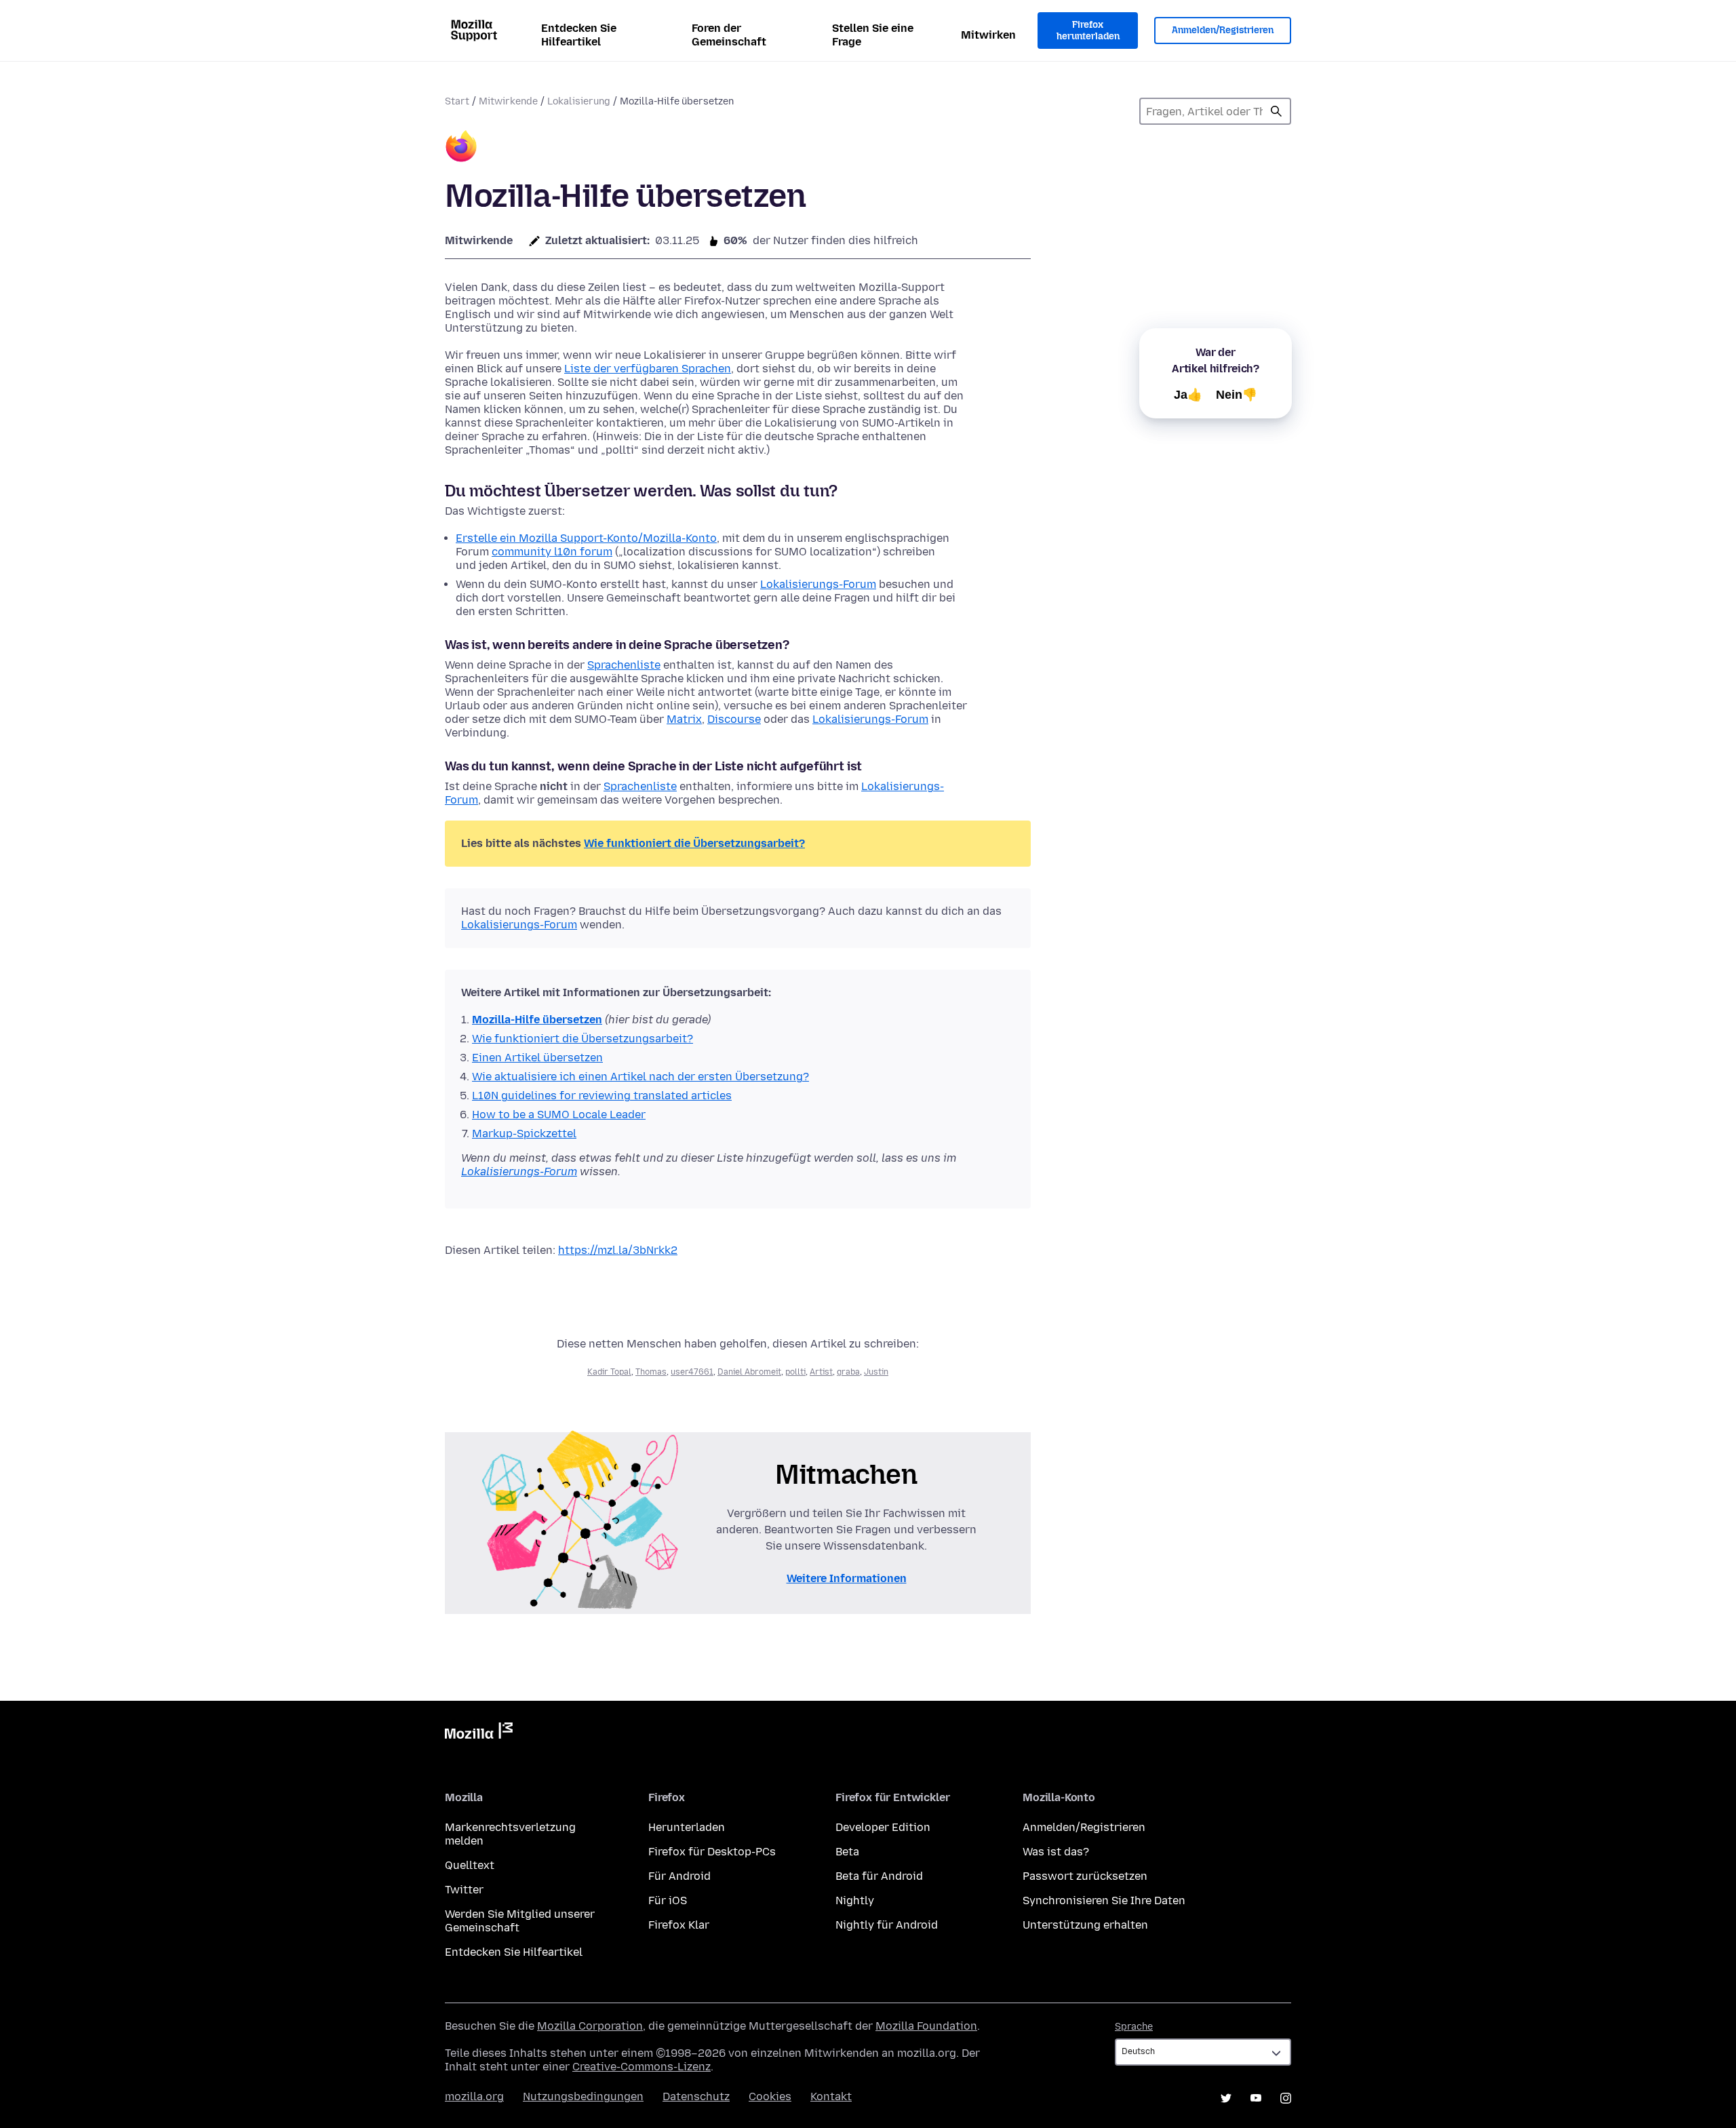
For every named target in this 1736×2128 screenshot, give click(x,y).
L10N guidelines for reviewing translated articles (602, 1096)
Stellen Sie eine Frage (873, 35)
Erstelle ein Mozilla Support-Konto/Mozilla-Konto (586, 538)
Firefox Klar (679, 1925)
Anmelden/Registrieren (1223, 30)
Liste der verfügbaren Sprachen (648, 369)
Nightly (855, 1900)
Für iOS (668, 1900)
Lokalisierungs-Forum (818, 584)
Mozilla (479, 1733)
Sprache (1134, 2027)
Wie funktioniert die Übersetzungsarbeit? (694, 843)
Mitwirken (988, 35)
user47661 (692, 1372)
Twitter (464, 1890)
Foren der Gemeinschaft (729, 35)
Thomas (651, 1372)
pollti (795, 1372)
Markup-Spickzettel (524, 1134)
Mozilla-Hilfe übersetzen (537, 1020)
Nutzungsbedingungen (583, 2096)
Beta (847, 1852)
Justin (876, 1372)
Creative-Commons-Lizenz (642, 2067)
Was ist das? (1056, 1852)
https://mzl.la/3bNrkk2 (618, 1250)
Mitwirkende (508, 101)
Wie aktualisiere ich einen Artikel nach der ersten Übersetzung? (640, 1077)
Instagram (1286, 2098)
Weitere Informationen (847, 1578)
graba (848, 1372)
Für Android (679, 1876)
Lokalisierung (579, 101)
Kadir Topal (609, 1372)
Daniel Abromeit (749, 1372)
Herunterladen (687, 1827)
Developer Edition (883, 1827)
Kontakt (831, 2096)
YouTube (1256, 2098)
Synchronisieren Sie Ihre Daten (1104, 1900)
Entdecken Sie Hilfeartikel (579, 35)
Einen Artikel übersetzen (537, 1058)
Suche (1276, 111)
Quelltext (470, 1865)
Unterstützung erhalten (1085, 1925)
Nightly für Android (887, 1925)
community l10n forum (552, 552)
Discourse (734, 719)
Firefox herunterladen (1088, 31)
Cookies (770, 2096)
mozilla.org (474, 2096)
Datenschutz (696, 2096)
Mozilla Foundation (926, 2026)
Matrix (684, 719)
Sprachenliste (624, 665)
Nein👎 (1237, 395)
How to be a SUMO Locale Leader (559, 1115)
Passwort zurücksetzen (1085, 1876)
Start (457, 101)
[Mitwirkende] (461, 148)
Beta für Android (879, 1876)
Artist (821, 1372)
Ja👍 (1188, 395)
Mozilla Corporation (590, 2026)
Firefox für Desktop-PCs (712, 1852)
